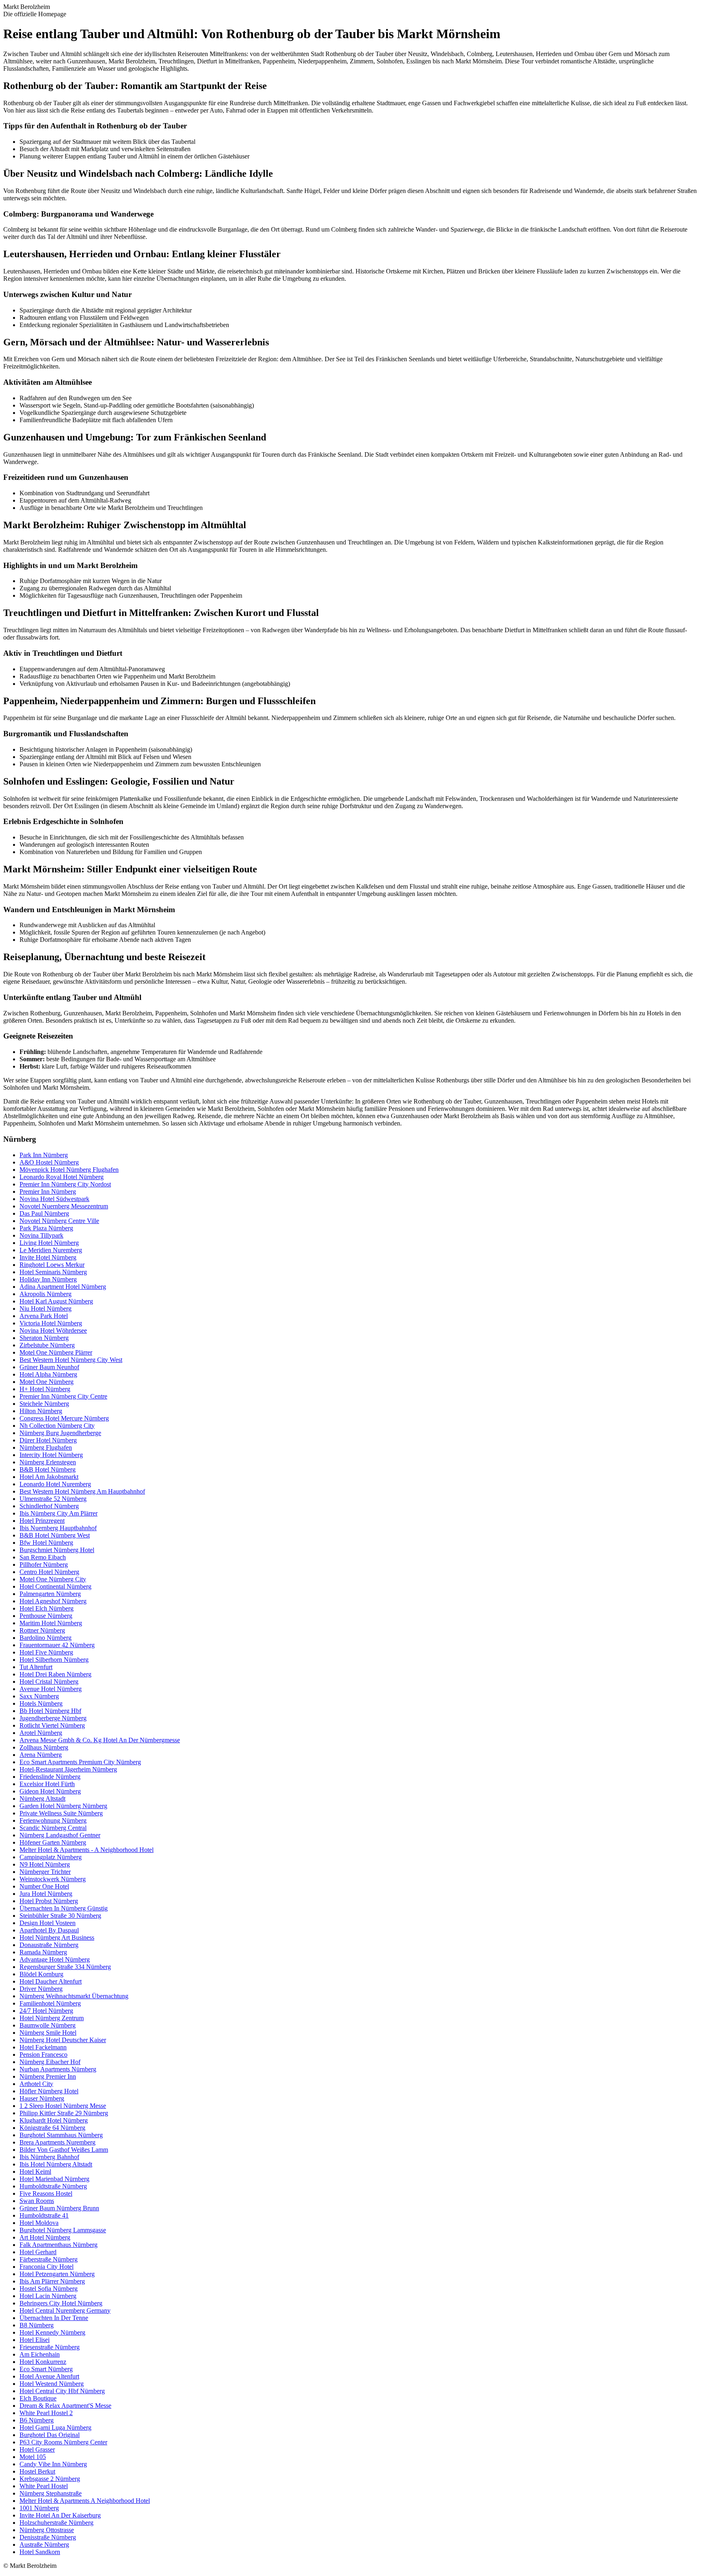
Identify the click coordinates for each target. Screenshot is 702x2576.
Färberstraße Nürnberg (49, 2259)
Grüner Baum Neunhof (49, 1367)
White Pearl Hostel (44, 2486)
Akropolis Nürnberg (45, 1294)
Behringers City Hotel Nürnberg (61, 2303)
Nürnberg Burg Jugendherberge (60, 1433)
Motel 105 (33, 2457)
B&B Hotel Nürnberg (48, 1469)
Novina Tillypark (41, 1235)
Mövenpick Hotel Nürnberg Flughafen (69, 1170)
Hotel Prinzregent (42, 1521)
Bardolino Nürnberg (45, 1638)
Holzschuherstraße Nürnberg (56, 2523)
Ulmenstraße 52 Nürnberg (53, 1499)
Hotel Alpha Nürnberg (48, 1374)
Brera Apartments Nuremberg (57, 2142)
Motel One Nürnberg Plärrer (56, 1352)
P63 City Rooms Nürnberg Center (63, 2442)
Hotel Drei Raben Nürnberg (55, 1674)
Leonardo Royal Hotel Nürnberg (62, 1177)
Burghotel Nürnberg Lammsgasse (63, 2230)
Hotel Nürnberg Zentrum (52, 2018)
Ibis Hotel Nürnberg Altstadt (56, 2164)
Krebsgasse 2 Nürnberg (50, 2479)
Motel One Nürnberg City (53, 1579)
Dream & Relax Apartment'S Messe (65, 2406)
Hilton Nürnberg (41, 1411)
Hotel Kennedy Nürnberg (52, 2332)
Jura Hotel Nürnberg (46, 1894)
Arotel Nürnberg (41, 1733)
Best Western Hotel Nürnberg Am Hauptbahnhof (82, 1491)
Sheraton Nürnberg (44, 1338)
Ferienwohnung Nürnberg (53, 1820)
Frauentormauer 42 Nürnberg (57, 1645)
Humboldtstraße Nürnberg (53, 2186)
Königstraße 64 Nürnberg (52, 2128)
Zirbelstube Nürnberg (47, 1345)
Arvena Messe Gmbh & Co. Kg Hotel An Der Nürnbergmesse (100, 1740)
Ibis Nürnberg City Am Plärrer (58, 1513)
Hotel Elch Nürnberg (47, 1608)
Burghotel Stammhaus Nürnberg (61, 2135)
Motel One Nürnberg (47, 1382)
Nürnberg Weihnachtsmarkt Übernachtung (74, 1996)
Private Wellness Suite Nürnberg (61, 1813)
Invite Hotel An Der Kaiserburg (60, 2515)
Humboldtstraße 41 (44, 2215)
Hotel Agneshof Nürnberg (53, 1601)
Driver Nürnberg (41, 1989)
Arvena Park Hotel (44, 1316)
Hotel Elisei (35, 2340)
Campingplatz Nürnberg (51, 1857)
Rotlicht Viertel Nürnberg (52, 1725)
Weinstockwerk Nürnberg (53, 1879)
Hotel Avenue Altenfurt (49, 2376)
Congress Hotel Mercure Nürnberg (64, 1418)
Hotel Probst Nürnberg (49, 1901)
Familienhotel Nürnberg (50, 2003)
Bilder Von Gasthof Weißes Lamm (64, 2150)
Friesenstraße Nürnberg (50, 2347)
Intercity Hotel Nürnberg (51, 1455)
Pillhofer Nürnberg (44, 1564)
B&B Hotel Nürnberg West (55, 1535)
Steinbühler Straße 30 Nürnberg (60, 1916)
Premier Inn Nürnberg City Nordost (65, 1184)
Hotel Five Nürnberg (46, 1652)
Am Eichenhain (40, 2354)
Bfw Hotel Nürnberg (46, 1543)
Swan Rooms (37, 2201)
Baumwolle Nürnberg (48, 2025)
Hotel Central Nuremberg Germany (65, 2310)
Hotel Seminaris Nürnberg (53, 1272)
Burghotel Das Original (50, 2435)
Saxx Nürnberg (39, 1696)
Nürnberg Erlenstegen (48, 1462)
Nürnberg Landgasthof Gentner (60, 1835)
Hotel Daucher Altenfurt (51, 1981)
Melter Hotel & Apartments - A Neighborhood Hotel (87, 1850)
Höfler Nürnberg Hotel (49, 2091)
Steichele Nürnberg (44, 1404)
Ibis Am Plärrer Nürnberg (52, 2281)
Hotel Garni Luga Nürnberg (55, 2427)
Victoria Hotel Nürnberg (51, 1323)
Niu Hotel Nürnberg (45, 1309)
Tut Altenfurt (36, 1667)
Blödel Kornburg (41, 1974)
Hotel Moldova (39, 2223)
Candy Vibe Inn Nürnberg (53, 2464)
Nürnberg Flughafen (46, 1447)
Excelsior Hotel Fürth (47, 1784)
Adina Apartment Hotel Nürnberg (63, 1287)
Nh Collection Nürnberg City (57, 1426)
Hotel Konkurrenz (43, 2362)
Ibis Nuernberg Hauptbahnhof (58, 1528)
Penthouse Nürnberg (46, 1616)
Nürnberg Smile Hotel (48, 2033)
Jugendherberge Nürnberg (53, 1718)
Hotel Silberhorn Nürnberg (54, 1660)
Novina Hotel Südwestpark (54, 1199)
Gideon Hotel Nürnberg (50, 1791)
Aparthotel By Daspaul (49, 1930)
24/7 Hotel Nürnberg (46, 2011)
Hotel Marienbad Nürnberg (54, 2179)
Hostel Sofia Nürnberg (49, 2289)
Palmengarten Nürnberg (50, 1594)
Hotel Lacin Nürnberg (48, 2296)
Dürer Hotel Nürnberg (48, 1440)
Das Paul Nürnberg (44, 1213)
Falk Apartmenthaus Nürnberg (58, 2245)
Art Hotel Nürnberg (45, 2237)
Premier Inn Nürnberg (48, 1192)
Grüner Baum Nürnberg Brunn (59, 2208)
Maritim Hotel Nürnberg (51, 1623)
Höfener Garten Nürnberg (53, 1842)
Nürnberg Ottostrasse (47, 2530)
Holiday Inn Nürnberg (48, 1279)
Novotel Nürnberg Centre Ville (59, 1221)
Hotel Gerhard (38, 2252)
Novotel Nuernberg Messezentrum (64, 1206)
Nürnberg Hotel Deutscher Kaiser (63, 2040)
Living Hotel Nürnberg (49, 1243)
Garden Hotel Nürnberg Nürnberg (63, 1806)
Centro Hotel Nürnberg (49, 1572)
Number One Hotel (44, 1886)
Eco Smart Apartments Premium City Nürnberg (80, 1762)
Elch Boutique (38, 2398)
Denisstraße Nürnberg (48, 2537)
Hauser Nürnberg (42, 2098)
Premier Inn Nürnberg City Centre (63, 1396)
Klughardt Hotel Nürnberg (54, 2120)
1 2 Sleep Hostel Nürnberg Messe (63, 2106)
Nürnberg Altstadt (42, 1799)
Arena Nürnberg (41, 1755)
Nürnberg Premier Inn (48, 2076)
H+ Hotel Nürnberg (45, 1389)
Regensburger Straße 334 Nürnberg (65, 1967)
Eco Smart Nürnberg (46, 2369)
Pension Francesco (43, 2055)
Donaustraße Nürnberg (49, 1945)
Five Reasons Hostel (46, 2193)
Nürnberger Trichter (45, 1872)
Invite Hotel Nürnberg (48, 1257)
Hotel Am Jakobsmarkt (49, 1477)
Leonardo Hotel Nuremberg (55, 1484)
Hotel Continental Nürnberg (55, 1586)
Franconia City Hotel (47, 2267)
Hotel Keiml (35, 2172)
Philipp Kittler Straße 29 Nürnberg (64, 2113)
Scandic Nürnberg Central (53, 1828)
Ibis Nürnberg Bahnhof (49, 2157)
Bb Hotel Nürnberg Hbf (50, 1711)
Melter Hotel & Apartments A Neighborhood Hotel (85, 2501)
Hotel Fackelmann (43, 2047)
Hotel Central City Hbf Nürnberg (62, 2391)
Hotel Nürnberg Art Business (57, 1937)
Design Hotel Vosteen (48, 1923)
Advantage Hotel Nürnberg (55, 1959)
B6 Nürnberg (37, 2420)
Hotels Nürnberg (41, 1703)
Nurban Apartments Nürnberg (58, 2069)
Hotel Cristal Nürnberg (49, 1682)
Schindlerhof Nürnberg (49, 1506)
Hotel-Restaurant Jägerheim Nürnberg (68, 1769)
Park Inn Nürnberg (44, 1155)
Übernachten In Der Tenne (54, 2318)
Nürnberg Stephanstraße (51, 2493)
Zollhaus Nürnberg (44, 1747)
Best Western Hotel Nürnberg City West (71, 1360)
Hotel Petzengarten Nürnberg (57, 2274)
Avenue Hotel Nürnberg (51, 1689)
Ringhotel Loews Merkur (52, 1265)
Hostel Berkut (37, 2471)
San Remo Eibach (43, 1557)
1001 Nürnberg (39, 2508)
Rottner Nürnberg (42, 1630)
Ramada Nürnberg (43, 1952)
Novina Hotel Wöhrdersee (53, 1330)
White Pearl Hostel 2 (46, 2413)
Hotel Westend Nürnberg (52, 2384)
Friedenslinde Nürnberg (50, 1777)
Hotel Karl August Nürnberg (56, 1301)
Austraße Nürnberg (44, 2545)
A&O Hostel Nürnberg (49, 1162)
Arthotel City (36, 2084)
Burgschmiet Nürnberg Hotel (57, 1550)
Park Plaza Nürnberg (46, 1228)
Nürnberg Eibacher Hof (50, 2062)
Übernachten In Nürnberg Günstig (64, 1908)
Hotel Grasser (37, 2449)
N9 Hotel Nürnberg (45, 1864)
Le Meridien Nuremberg (51, 1250)
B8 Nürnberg (37, 2325)
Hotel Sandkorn (40, 2552)
